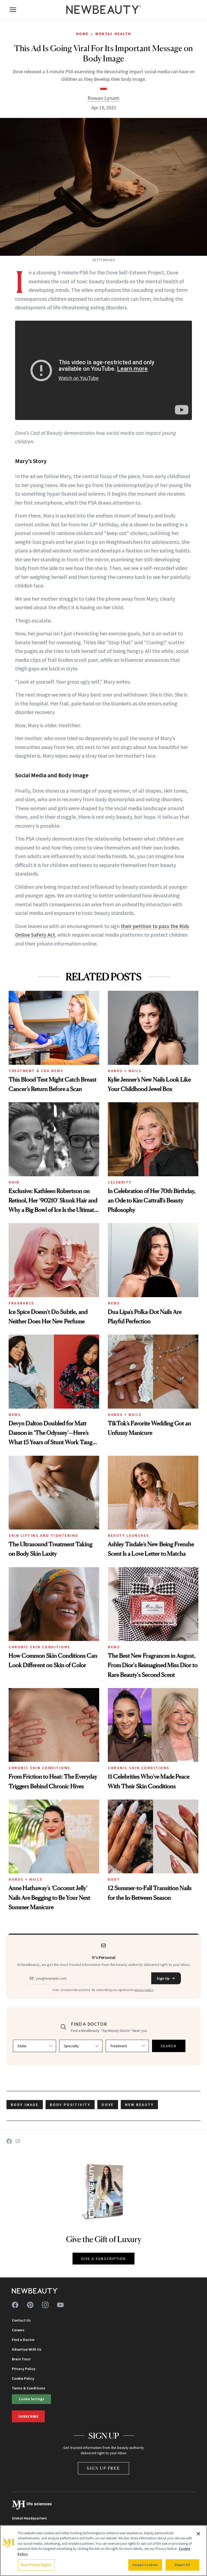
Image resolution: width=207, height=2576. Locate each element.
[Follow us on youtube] (60, 2305)
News (114, 1303)
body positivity (70, 2105)
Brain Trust (21, 2359)
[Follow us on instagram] (45, 2305)
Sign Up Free (103, 2468)
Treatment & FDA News (36, 1071)
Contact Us (21, 2320)
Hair (14, 1182)
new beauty (139, 2105)
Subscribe (28, 2416)
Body (114, 1879)
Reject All (182, 2565)
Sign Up (163, 1978)
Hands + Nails (125, 1071)
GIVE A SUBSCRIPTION (104, 2259)
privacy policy (144, 1990)
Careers (18, 2330)
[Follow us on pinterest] (30, 2305)
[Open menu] (13, 10)
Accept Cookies (145, 2565)
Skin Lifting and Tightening (44, 1535)
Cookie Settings (32, 2399)
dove (108, 2105)
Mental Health (113, 34)
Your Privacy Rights (36, 2565)
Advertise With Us (27, 2349)
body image (25, 2105)
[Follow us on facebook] (15, 2305)
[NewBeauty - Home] (103, 10)
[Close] (198, 2534)
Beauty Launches (129, 1535)
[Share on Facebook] (9, 2141)
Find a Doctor (23, 2340)
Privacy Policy (24, 2369)
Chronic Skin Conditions (39, 1647)
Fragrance (21, 1303)
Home (82, 34)
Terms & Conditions (29, 2388)
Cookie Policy (23, 2378)
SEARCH (169, 2046)
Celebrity (120, 1182)
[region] (103, 2551)
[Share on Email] (18, 2141)
